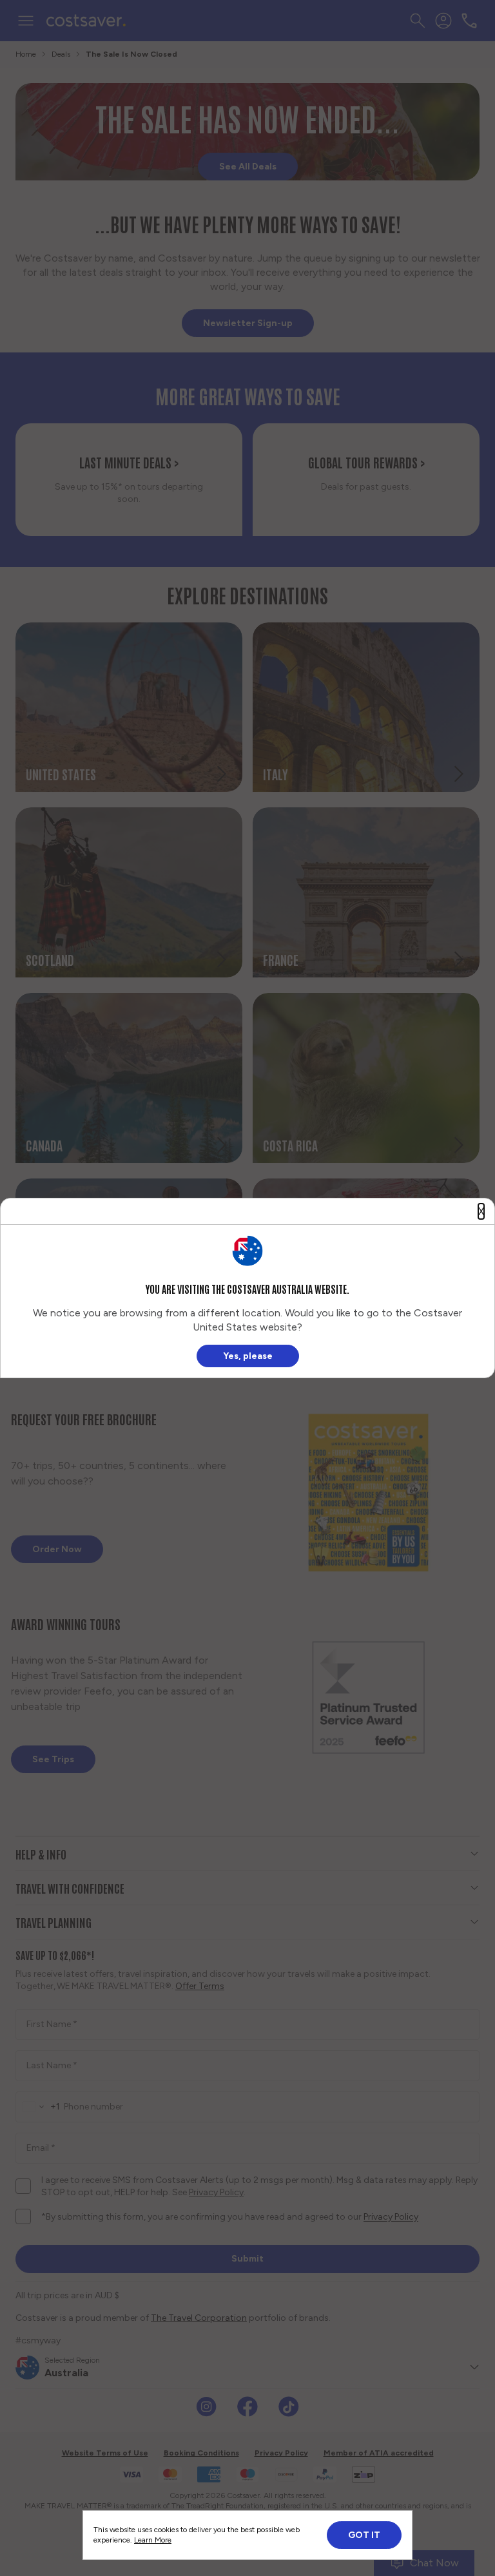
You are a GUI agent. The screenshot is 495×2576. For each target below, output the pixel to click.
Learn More (153, 2540)
